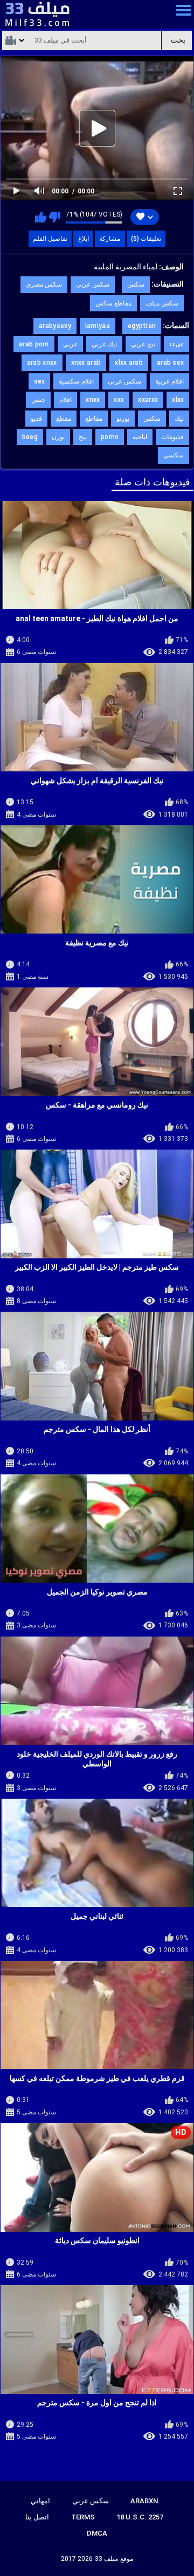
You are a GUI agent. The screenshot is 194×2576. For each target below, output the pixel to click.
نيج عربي (143, 344)
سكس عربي (93, 284)
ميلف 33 (106, 2559)
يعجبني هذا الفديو (41, 217)
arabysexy (55, 326)
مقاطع (94, 419)
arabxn (144, 2501)
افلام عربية (169, 381)
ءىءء (176, 344)
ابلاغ (84, 239)
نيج (83, 437)
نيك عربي (104, 344)
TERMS (83, 2517)
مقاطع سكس (113, 303)
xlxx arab (129, 363)
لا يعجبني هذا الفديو (55, 217)
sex (40, 381)
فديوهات (172, 437)
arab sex (170, 363)
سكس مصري (44, 284)
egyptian (142, 326)
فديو (36, 419)
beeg (30, 437)
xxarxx (148, 400)
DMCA (97, 2533)
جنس (38, 400)
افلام (65, 400)
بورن (58, 437)
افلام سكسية (76, 381)
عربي (70, 344)
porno (110, 437)
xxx (119, 400)
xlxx (178, 400)
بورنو (123, 419)
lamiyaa (98, 326)
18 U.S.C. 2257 (140, 2517)
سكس (136, 284)
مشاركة (110, 239)
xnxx (93, 400)
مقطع (64, 419)
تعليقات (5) (146, 239)
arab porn (34, 344)
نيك (179, 419)
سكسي (174, 455)
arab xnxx (42, 363)
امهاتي (40, 2501)
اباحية (140, 437)
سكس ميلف (162, 303)
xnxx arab (86, 363)
